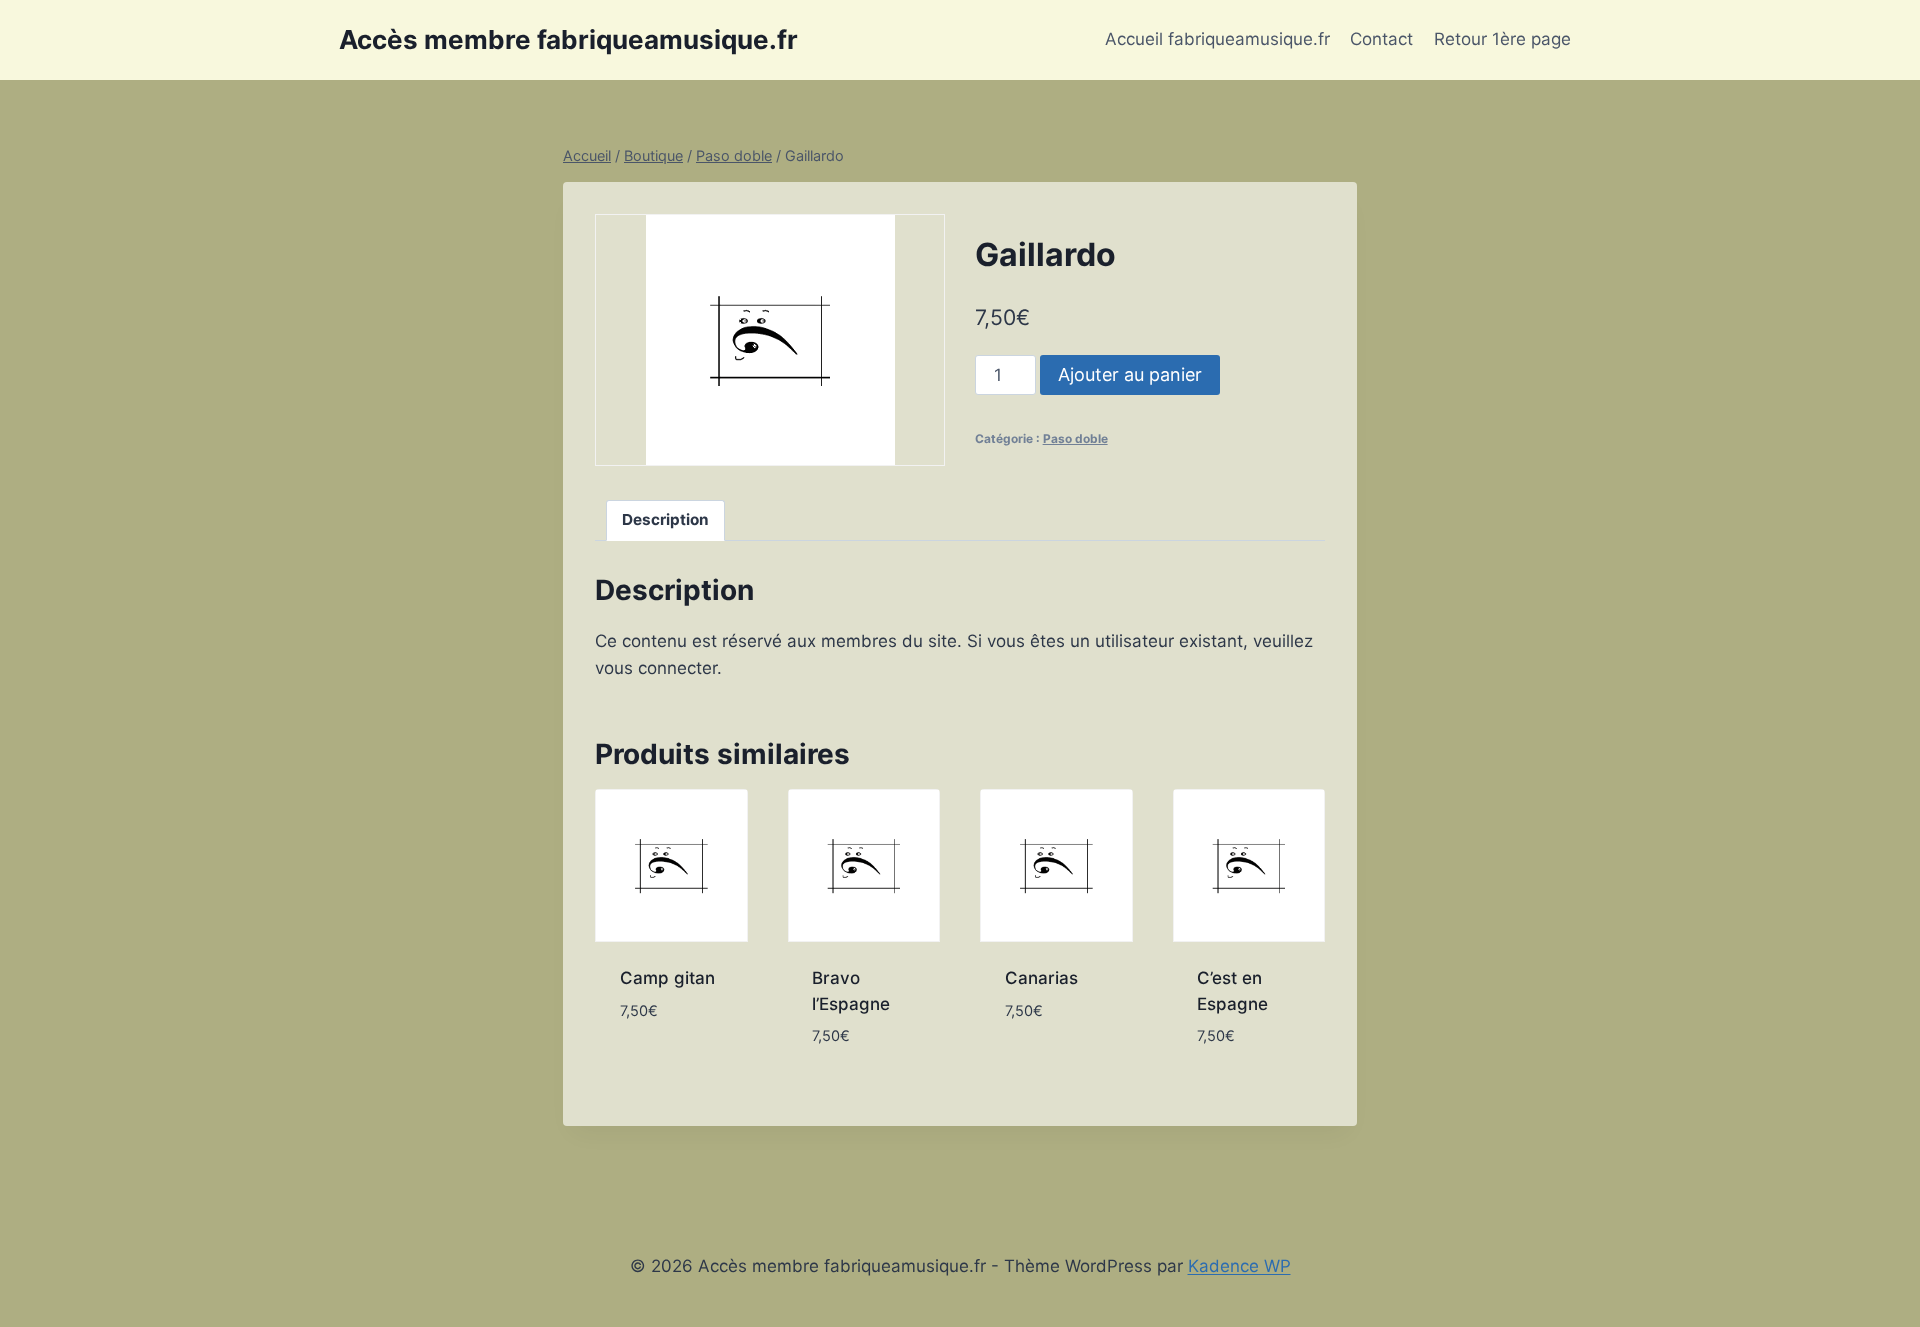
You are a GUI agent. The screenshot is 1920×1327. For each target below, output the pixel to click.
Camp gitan (667, 978)
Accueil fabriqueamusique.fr (1217, 39)
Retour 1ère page (1502, 39)
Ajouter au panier (1130, 374)
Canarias (1041, 978)
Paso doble (1075, 438)
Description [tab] (665, 519)
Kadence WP (1239, 1266)
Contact (1381, 39)
